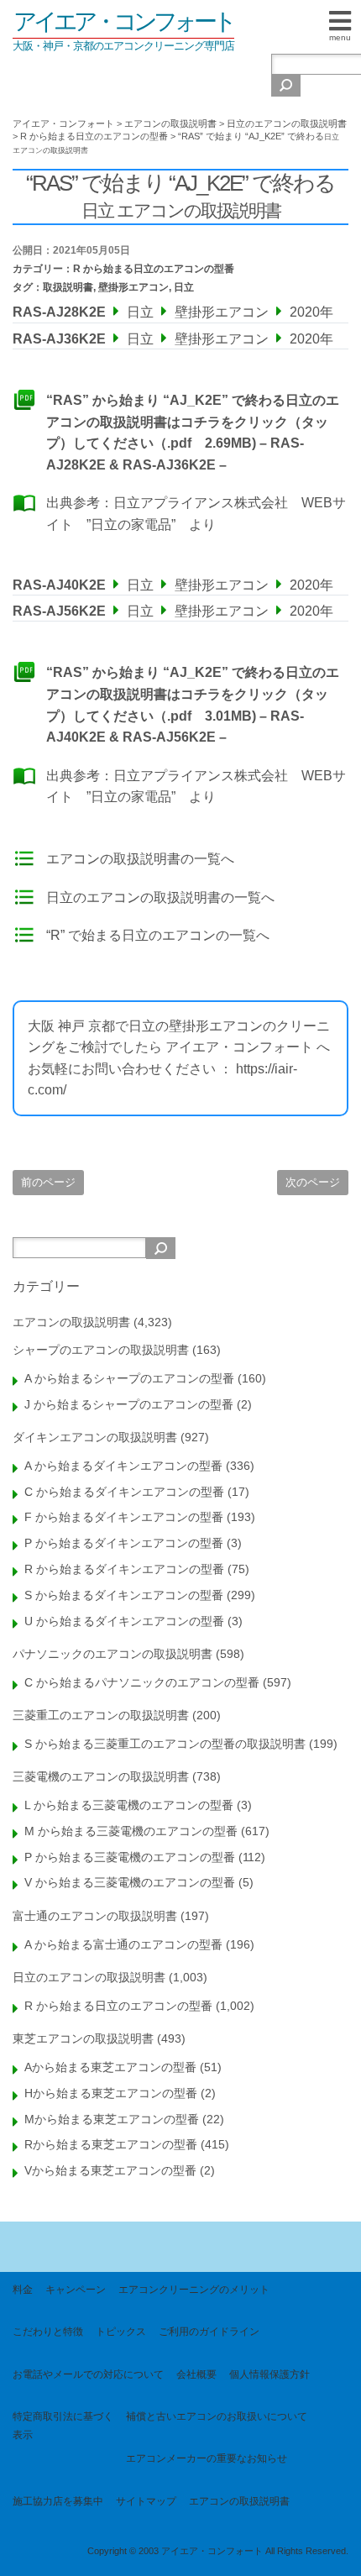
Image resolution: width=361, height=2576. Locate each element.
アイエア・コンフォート (123, 21)
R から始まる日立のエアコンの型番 (154, 269)
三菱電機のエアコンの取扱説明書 (101, 1776)
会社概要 (196, 2374)
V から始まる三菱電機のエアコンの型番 (130, 1882)
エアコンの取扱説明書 (71, 1322)
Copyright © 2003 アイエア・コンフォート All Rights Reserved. (218, 2551)
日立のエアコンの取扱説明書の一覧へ (160, 897)
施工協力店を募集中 (58, 2501)
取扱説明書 (68, 287)
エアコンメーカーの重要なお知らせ (207, 2458)
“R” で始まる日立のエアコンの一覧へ (158, 935)
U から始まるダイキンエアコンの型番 (124, 1621)
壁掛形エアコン (133, 287)
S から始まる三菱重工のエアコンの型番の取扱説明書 (165, 1744)
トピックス (121, 2332)
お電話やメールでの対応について (88, 2374)
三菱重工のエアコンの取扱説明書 (101, 1715)
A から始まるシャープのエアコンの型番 (129, 1378)
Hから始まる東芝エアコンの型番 (111, 2093)
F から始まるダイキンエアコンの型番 (124, 1517)
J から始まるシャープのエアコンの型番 (129, 1404)
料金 (23, 2290)
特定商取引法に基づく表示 (63, 2426)
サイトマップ (146, 2501)
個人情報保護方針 (269, 2374)
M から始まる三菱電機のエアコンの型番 (131, 1831)
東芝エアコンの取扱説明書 (83, 2038)
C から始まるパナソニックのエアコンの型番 (142, 1682)
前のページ (48, 1182)
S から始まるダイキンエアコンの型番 (124, 1595)
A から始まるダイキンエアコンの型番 (123, 1466)
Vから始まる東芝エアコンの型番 (110, 2170)
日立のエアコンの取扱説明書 (89, 1977)
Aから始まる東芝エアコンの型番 (110, 2067)
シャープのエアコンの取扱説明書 (101, 1350)
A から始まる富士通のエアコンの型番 (123, 1944)
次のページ (313, 1182)
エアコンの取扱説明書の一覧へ (140, 859)
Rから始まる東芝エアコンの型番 (111, 2144)
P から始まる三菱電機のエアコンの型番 (130, 1857)
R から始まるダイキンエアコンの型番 (124, 1569)
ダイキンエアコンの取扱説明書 (95, 1437)
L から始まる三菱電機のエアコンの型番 (129, 1805)
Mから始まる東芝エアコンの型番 (112, 2119)
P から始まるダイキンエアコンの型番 (124, 1543)
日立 (184, 287)
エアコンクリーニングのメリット (194, 2290)
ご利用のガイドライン (209, 2332)
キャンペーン (76, 2290)
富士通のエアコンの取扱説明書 (95, 1916)
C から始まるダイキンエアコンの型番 (124, 1492)
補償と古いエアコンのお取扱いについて (217, 2416)
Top (342, 2553)
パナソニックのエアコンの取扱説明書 (112, 1654)
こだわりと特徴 (48, 2332)
